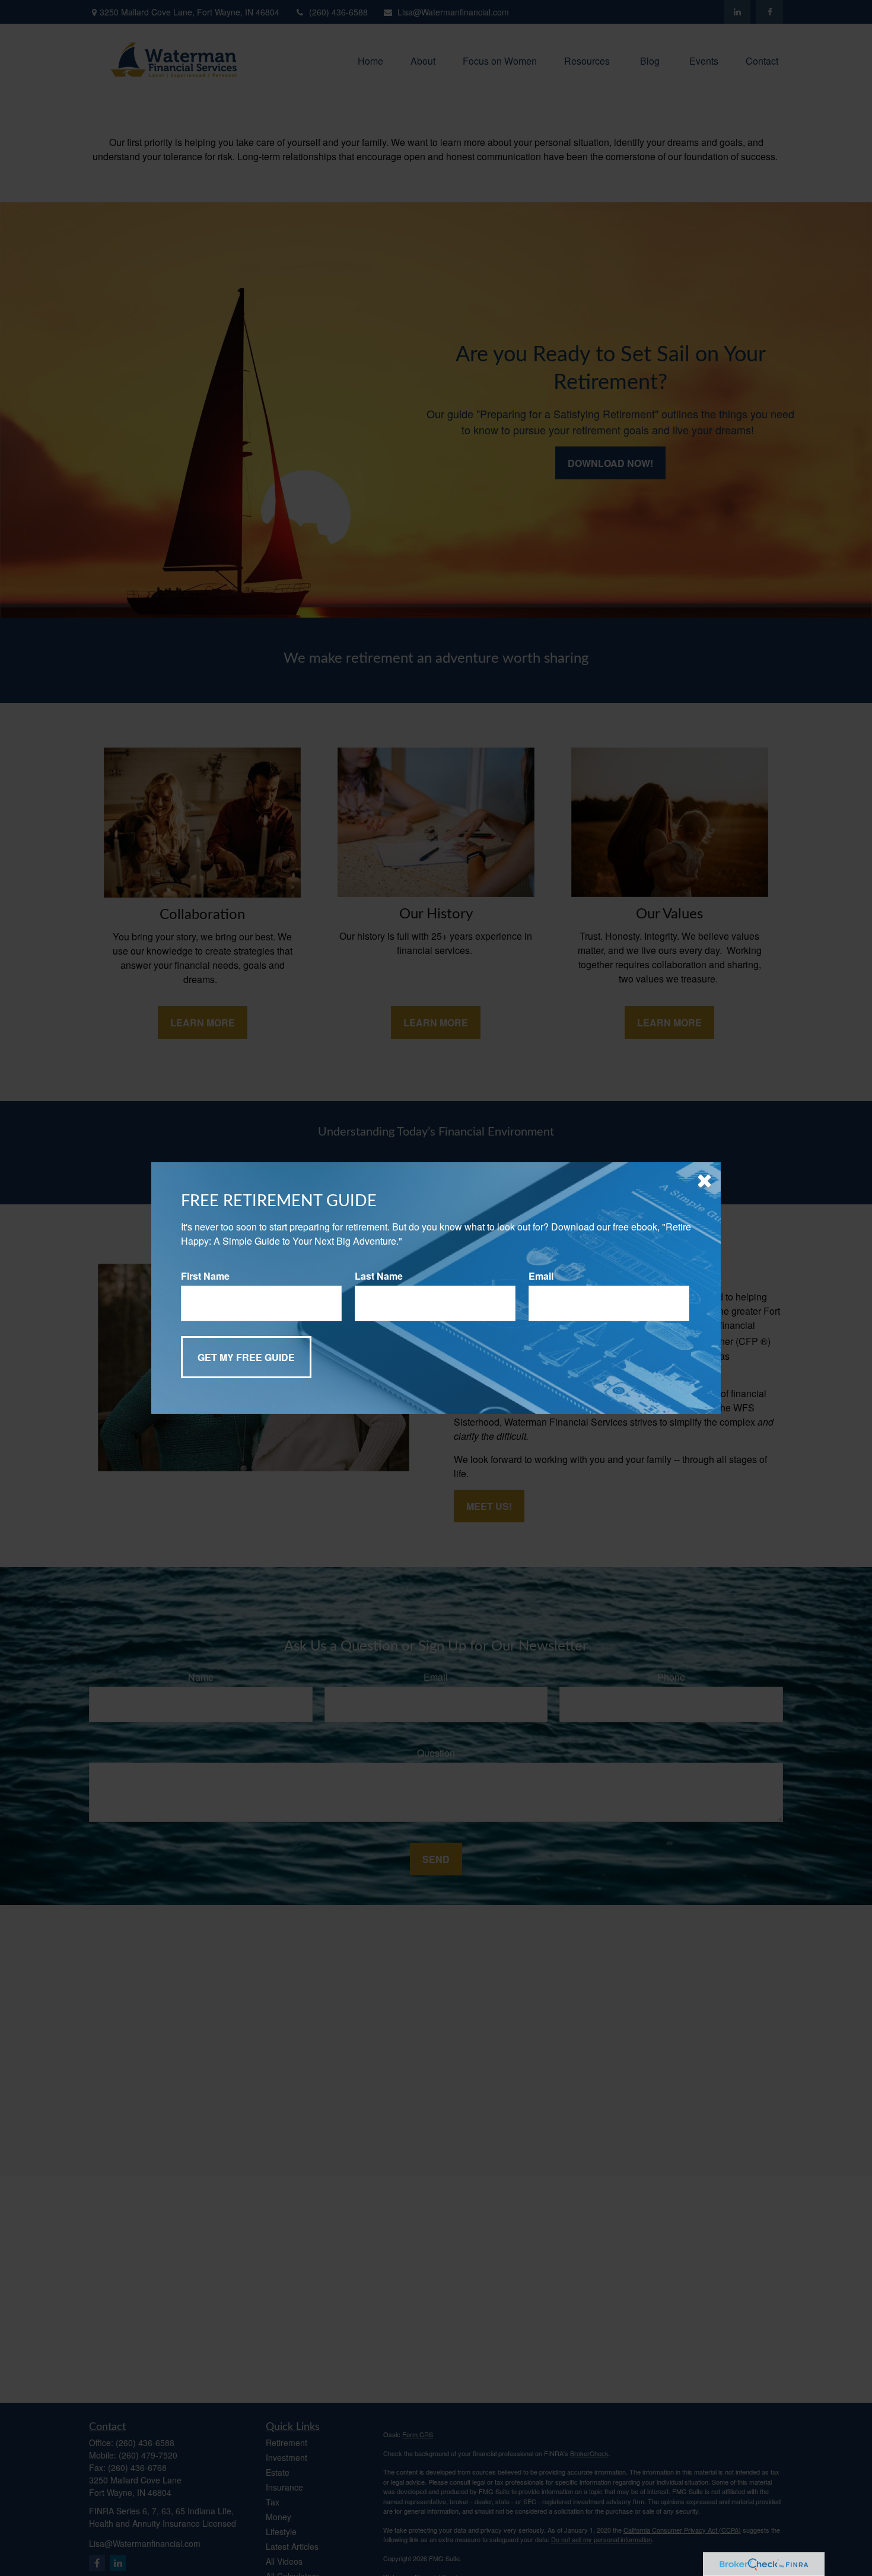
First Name (205, 1276)
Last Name (379, 1276)
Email (541, 1276)
